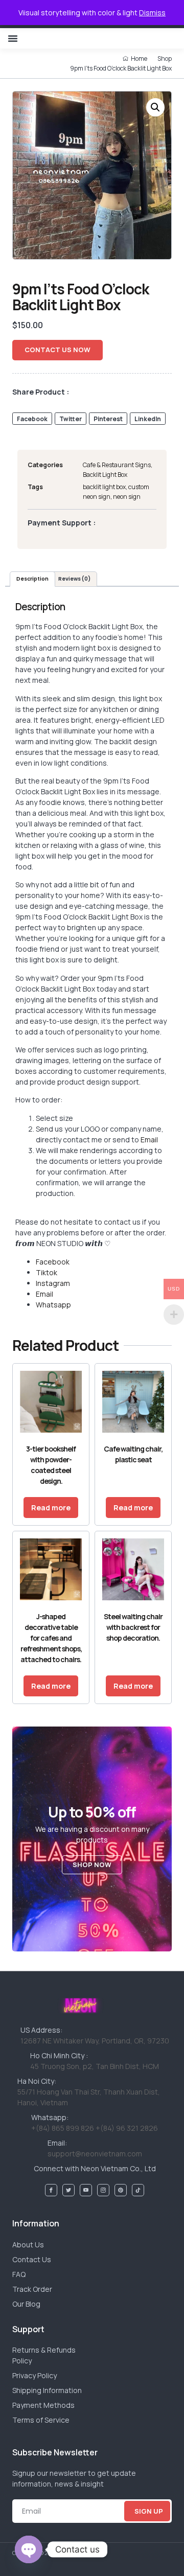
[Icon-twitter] (68, 2190)
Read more (51, 1508)
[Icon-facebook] (51, 2190)
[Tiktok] (138, 2190)
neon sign (127, 497)
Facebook (53, 1262)
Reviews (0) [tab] (74, 579)
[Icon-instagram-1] (103, 2190)
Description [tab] (32, 579)
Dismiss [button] (152, 13)
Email (149, 1140)
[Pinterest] (121, 2190)
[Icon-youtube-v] (86, 2190)
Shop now (92, 1865)
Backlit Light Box (105, 475)
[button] (13, 38)
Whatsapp (53, 1305)
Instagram (53, 1283)
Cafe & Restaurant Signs (117, 465)
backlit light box (104, 487)
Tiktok (47, 1272)
